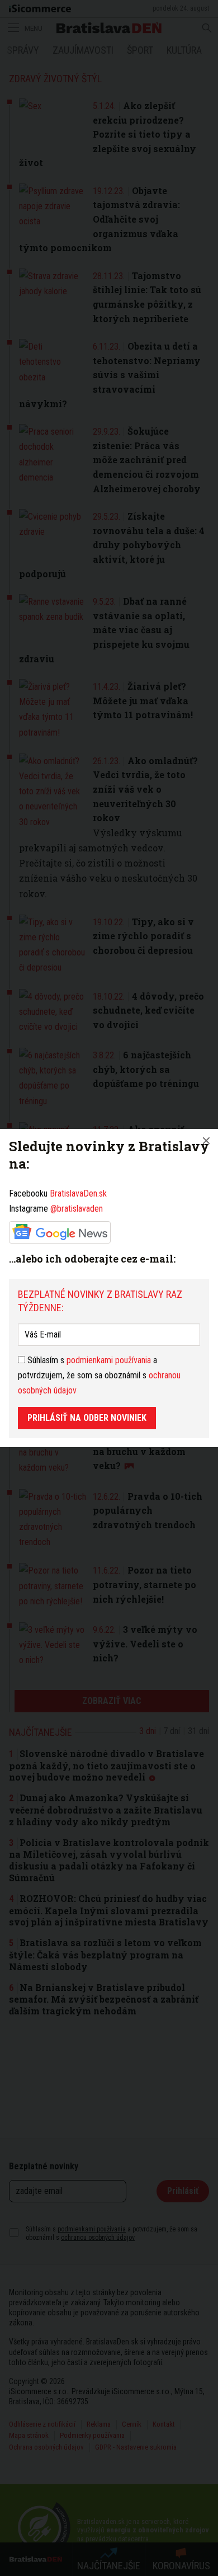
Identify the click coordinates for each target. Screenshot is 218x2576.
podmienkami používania (109, 1360)
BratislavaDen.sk (78, 1193)
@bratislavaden (77, 1209)
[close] (206, 1141)
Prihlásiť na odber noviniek (87, 1418)
